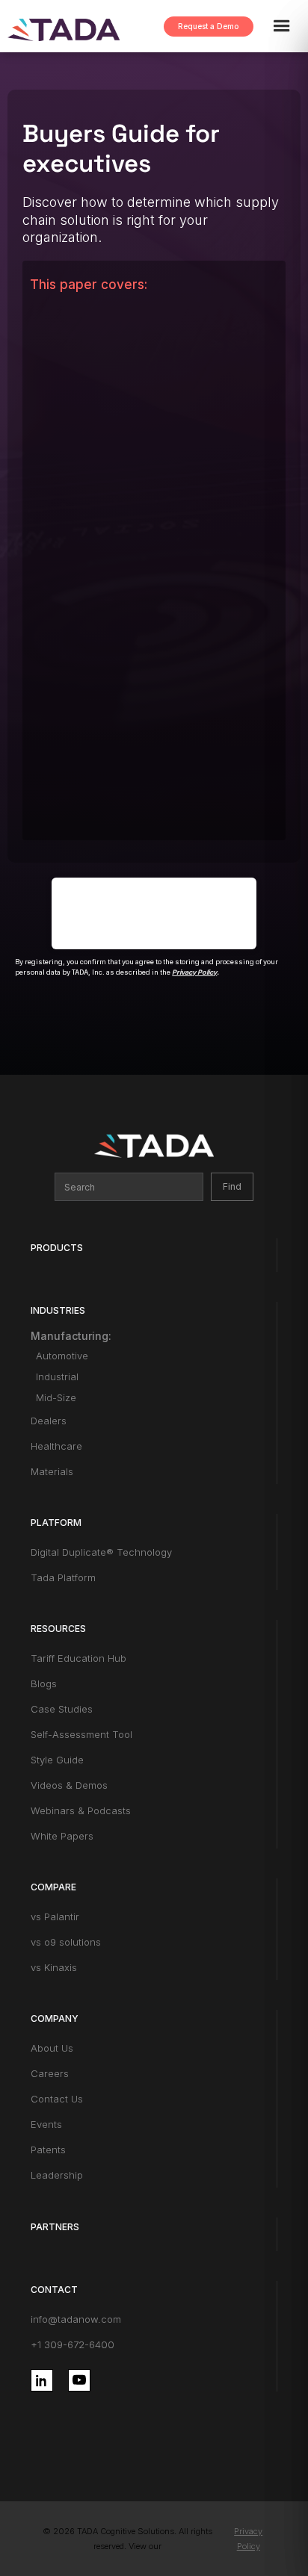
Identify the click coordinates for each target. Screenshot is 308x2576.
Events (46, 2124)
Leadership (57, 2175)
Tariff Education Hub (78, 1658)
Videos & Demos (69, 1785)
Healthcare (56, 1446)
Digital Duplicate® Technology (101, 1552)
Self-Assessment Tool (81, 1734)
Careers (50, 2073)
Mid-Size (56, 1397)
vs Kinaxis (54, 1967)
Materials (52, 1471)
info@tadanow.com (76, 2319)
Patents (48, 2150)
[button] (289, 26)
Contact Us (57, 2099)
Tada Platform (63, 1577)
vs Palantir (55, 1917)
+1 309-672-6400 (73, 2344)
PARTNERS (55, 2227)
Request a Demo (208, 26)
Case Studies (62, 1709)
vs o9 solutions (66, 1942)
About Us (52, 2048)
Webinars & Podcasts (81, 1810)
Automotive (62, 1356)
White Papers (62, 1836)
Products (57, 1248)
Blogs (44, 1683)
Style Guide (57, 1760)
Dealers (49, 1421)
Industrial (57, 1377)
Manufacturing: (71, 1336)
